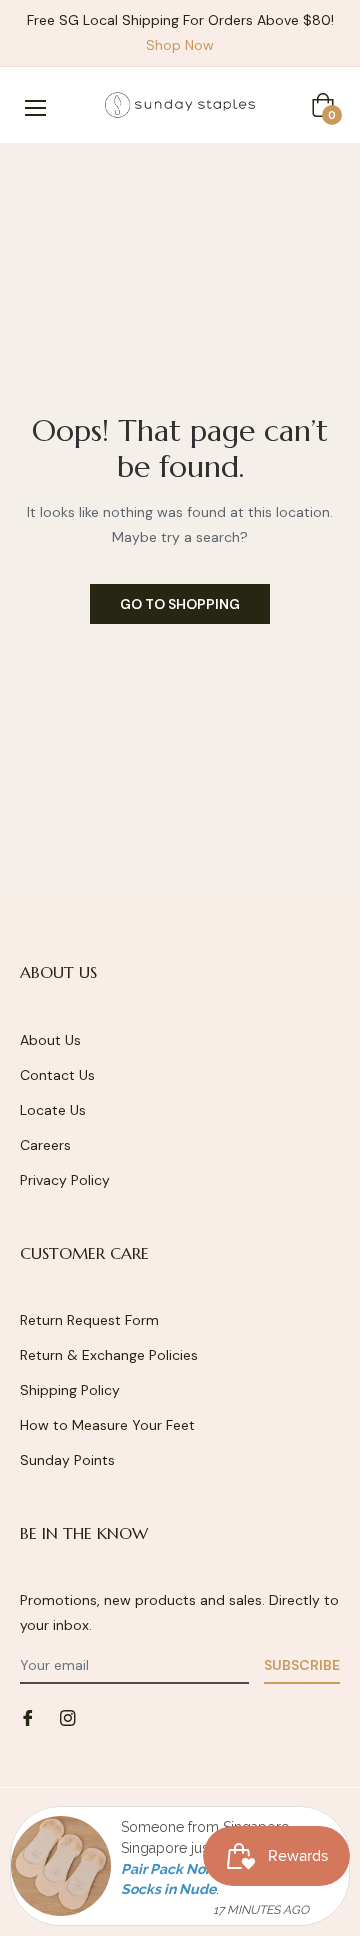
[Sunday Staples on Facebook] (28, 1716)
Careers (45, 1145)
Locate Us (53, 1110)
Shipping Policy (70, 1390)
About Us (50, 1040)
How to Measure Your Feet (107, 1425)
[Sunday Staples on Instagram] (68, 1716)
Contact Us (57, 1075)
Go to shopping (180, 604)
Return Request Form (89, 1320)
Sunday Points (67, 1460)
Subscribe (302, 1665)
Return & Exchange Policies (109, 1355)
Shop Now (180, 45)
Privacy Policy (65, 1180)
